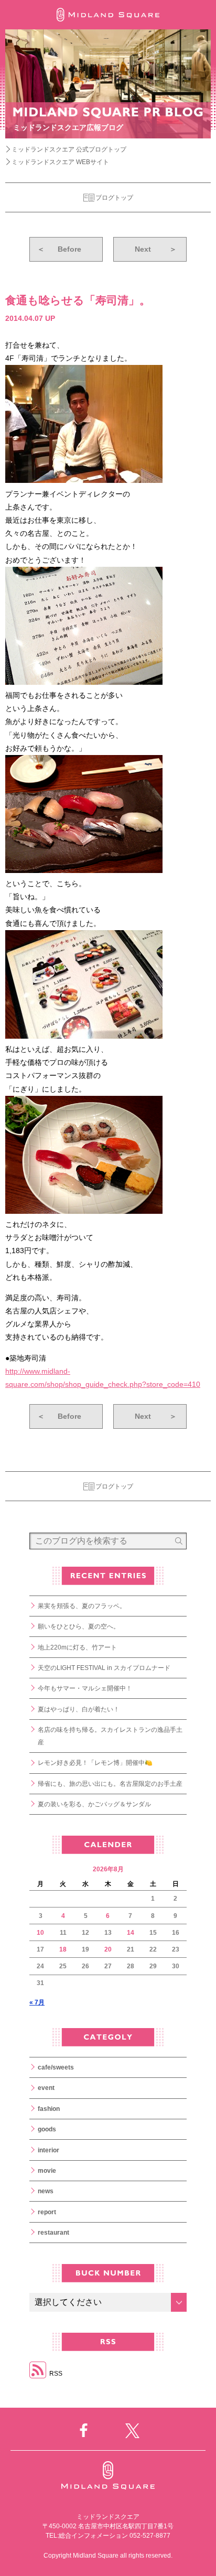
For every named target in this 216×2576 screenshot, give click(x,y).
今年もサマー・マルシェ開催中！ (85, 1688)
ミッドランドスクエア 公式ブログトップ (69, 149)
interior (48, 2150)
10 (40, 1933)
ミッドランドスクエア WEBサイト (60, 162)
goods (47, 2129)
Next (156, 249)
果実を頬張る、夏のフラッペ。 (82, 1606)
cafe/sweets (56, 2067)
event (46, 2088)
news (46, 2191)
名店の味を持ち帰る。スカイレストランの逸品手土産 (110, 1736)
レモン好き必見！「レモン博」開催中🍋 (95, 1763)
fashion (49, 2109)
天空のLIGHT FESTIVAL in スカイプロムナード (104, 1668)
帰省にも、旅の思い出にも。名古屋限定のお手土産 (110, 1784)
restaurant (53, 2233)
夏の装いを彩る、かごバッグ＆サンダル (94, 1804)
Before (59, 249)
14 (131, 1933)
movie (47, 2171)
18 (63, 1949)
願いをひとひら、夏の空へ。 (79, 1626)
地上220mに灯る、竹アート (77, 1647)
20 (108, 1949)
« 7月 (37, 2002)
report (47, 2212)
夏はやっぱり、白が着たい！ (79, 1709)
